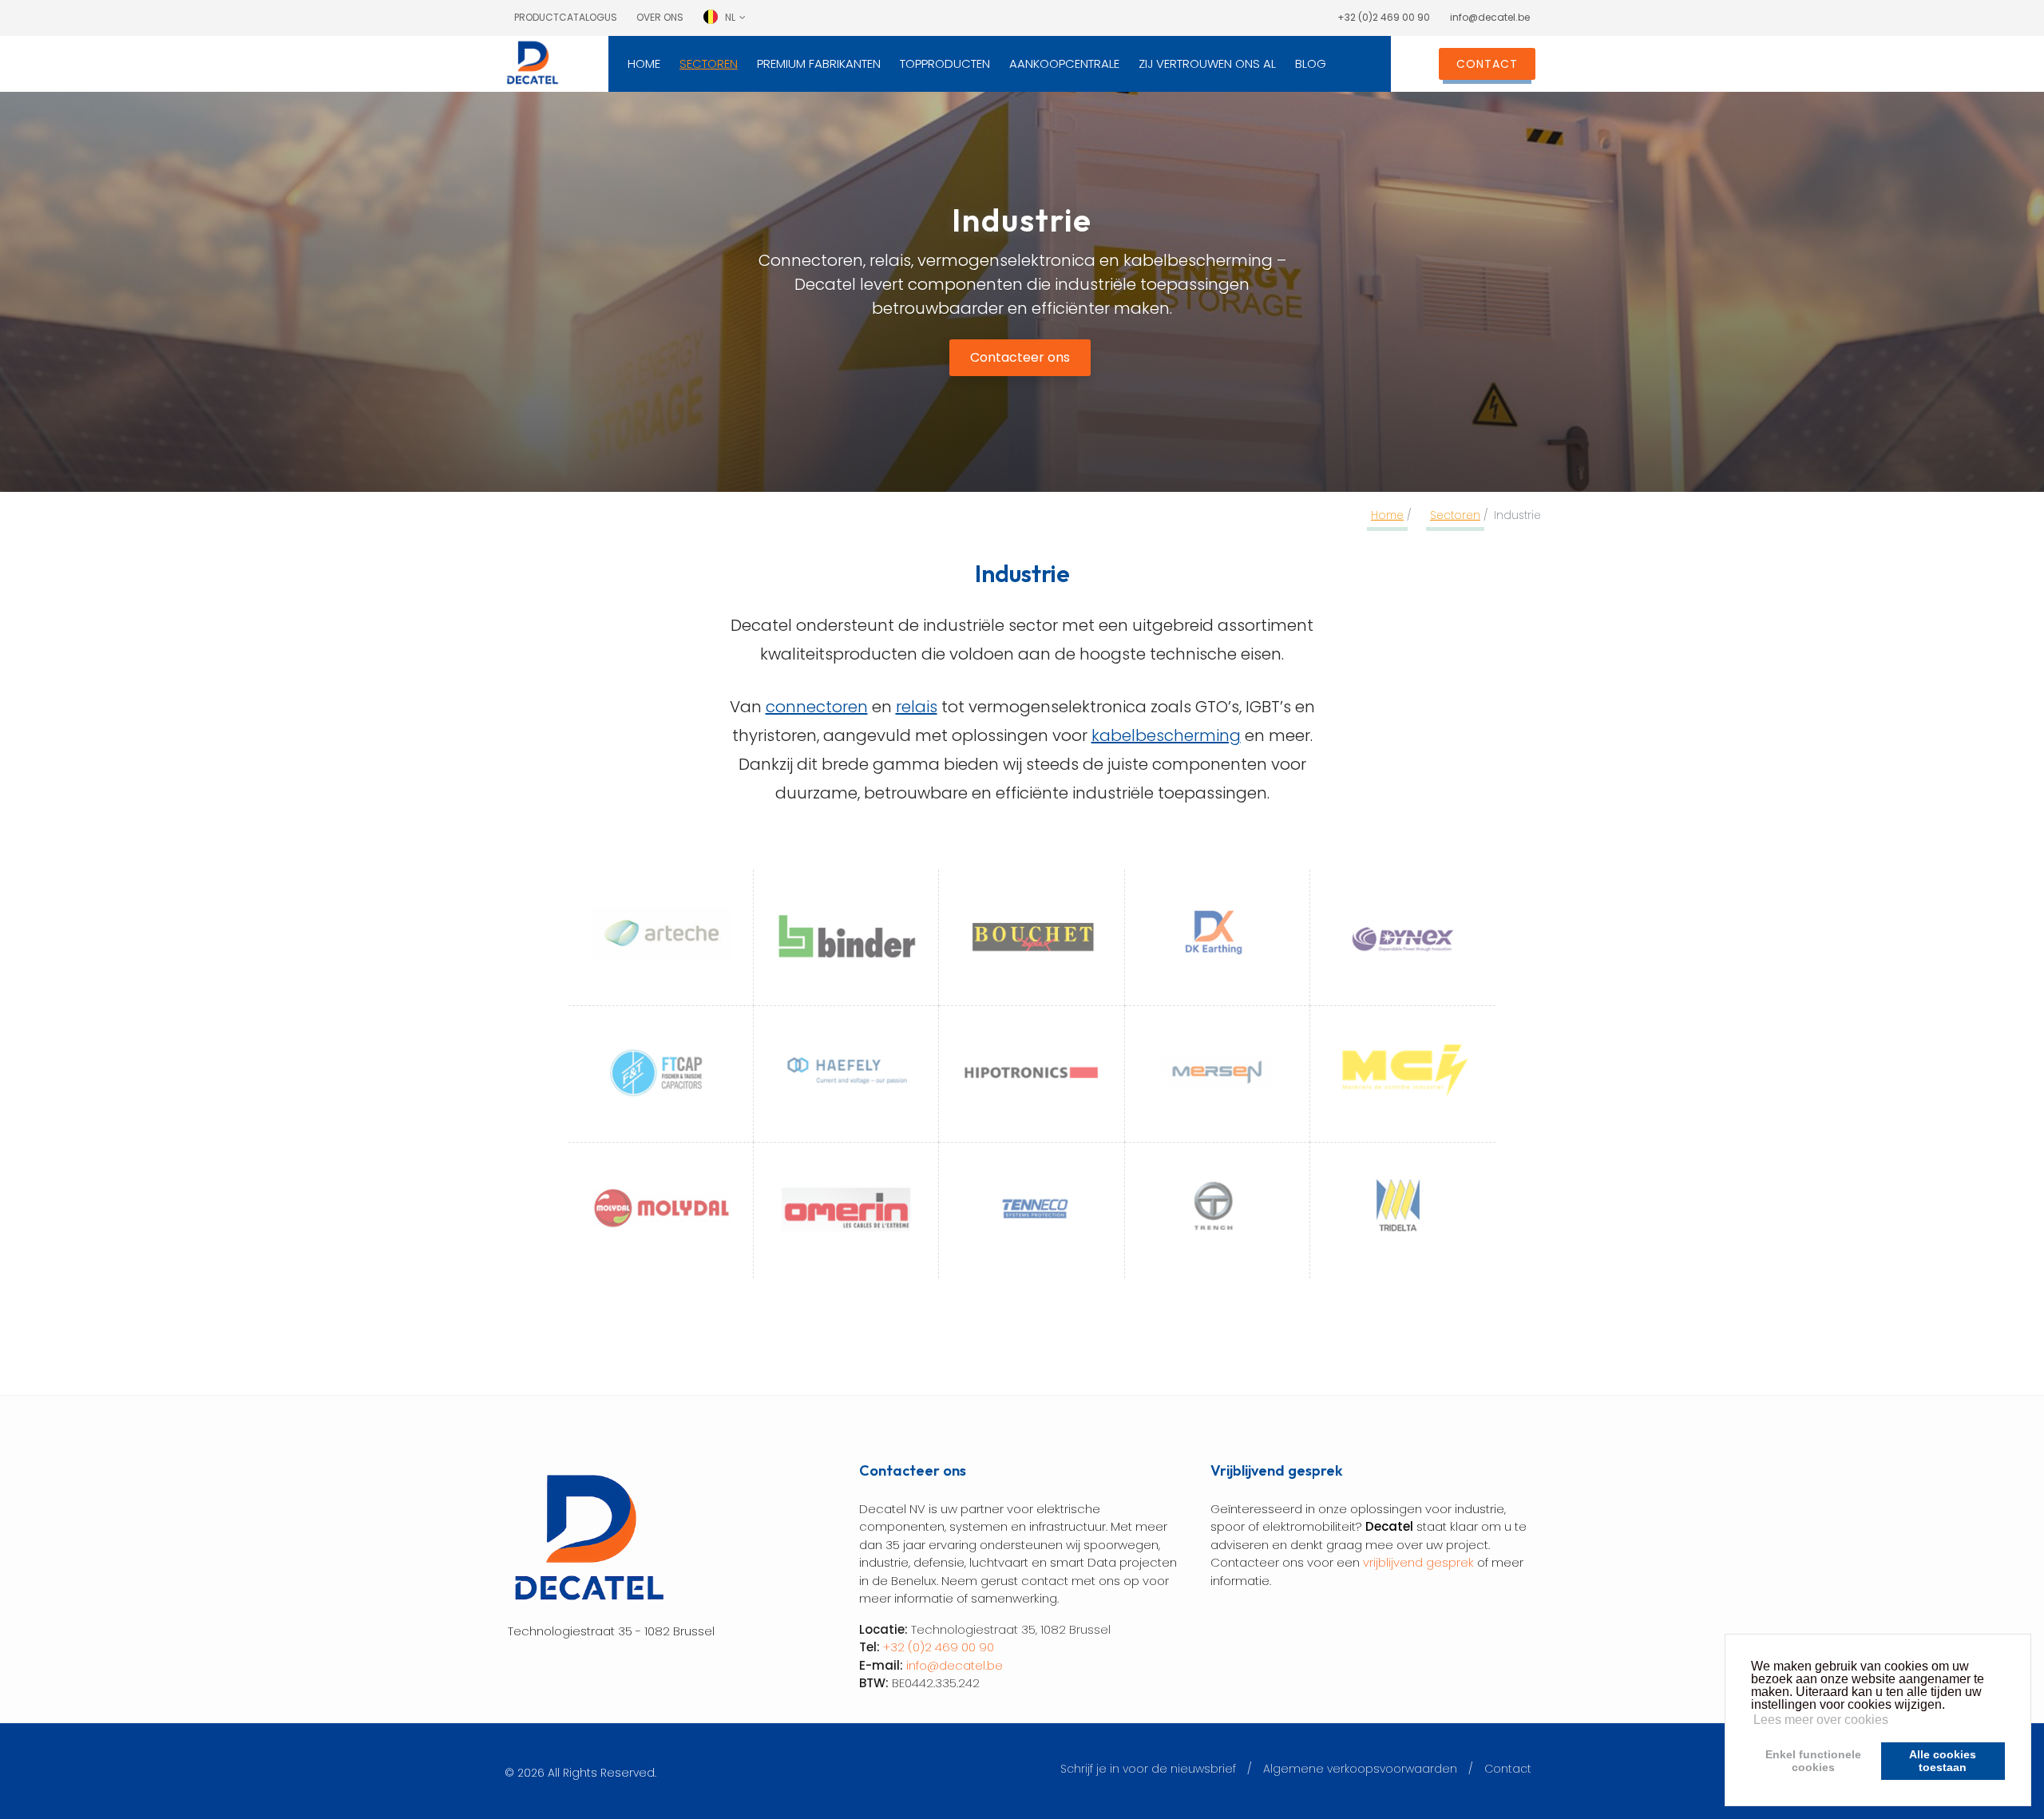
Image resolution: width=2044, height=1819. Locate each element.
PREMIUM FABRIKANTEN (819, 63)
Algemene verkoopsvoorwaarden (1360, 1769)
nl (730, 17)
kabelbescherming (1166, 735)
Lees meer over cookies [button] (1821, 1720)
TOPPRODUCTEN (945, 63)
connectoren (817, 707)
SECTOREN (709, 63)
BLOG (1311, 63)
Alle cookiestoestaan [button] (1943, 1761)
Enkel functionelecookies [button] (1813, 1761)
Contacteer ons (1020, 357)
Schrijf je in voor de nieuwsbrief (1148, 1769)
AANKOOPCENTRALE (1064, 63)
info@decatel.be (1490, 17)
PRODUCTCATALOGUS (566, 17)
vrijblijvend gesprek (1418, 1562)
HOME (644, 63)
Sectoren (1455, 515)
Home (1387, 515)
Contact (1508, 1769)
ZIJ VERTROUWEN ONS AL (1207, 63)
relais (917, 707)
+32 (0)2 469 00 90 (1384, 17)
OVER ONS (660, 17)
